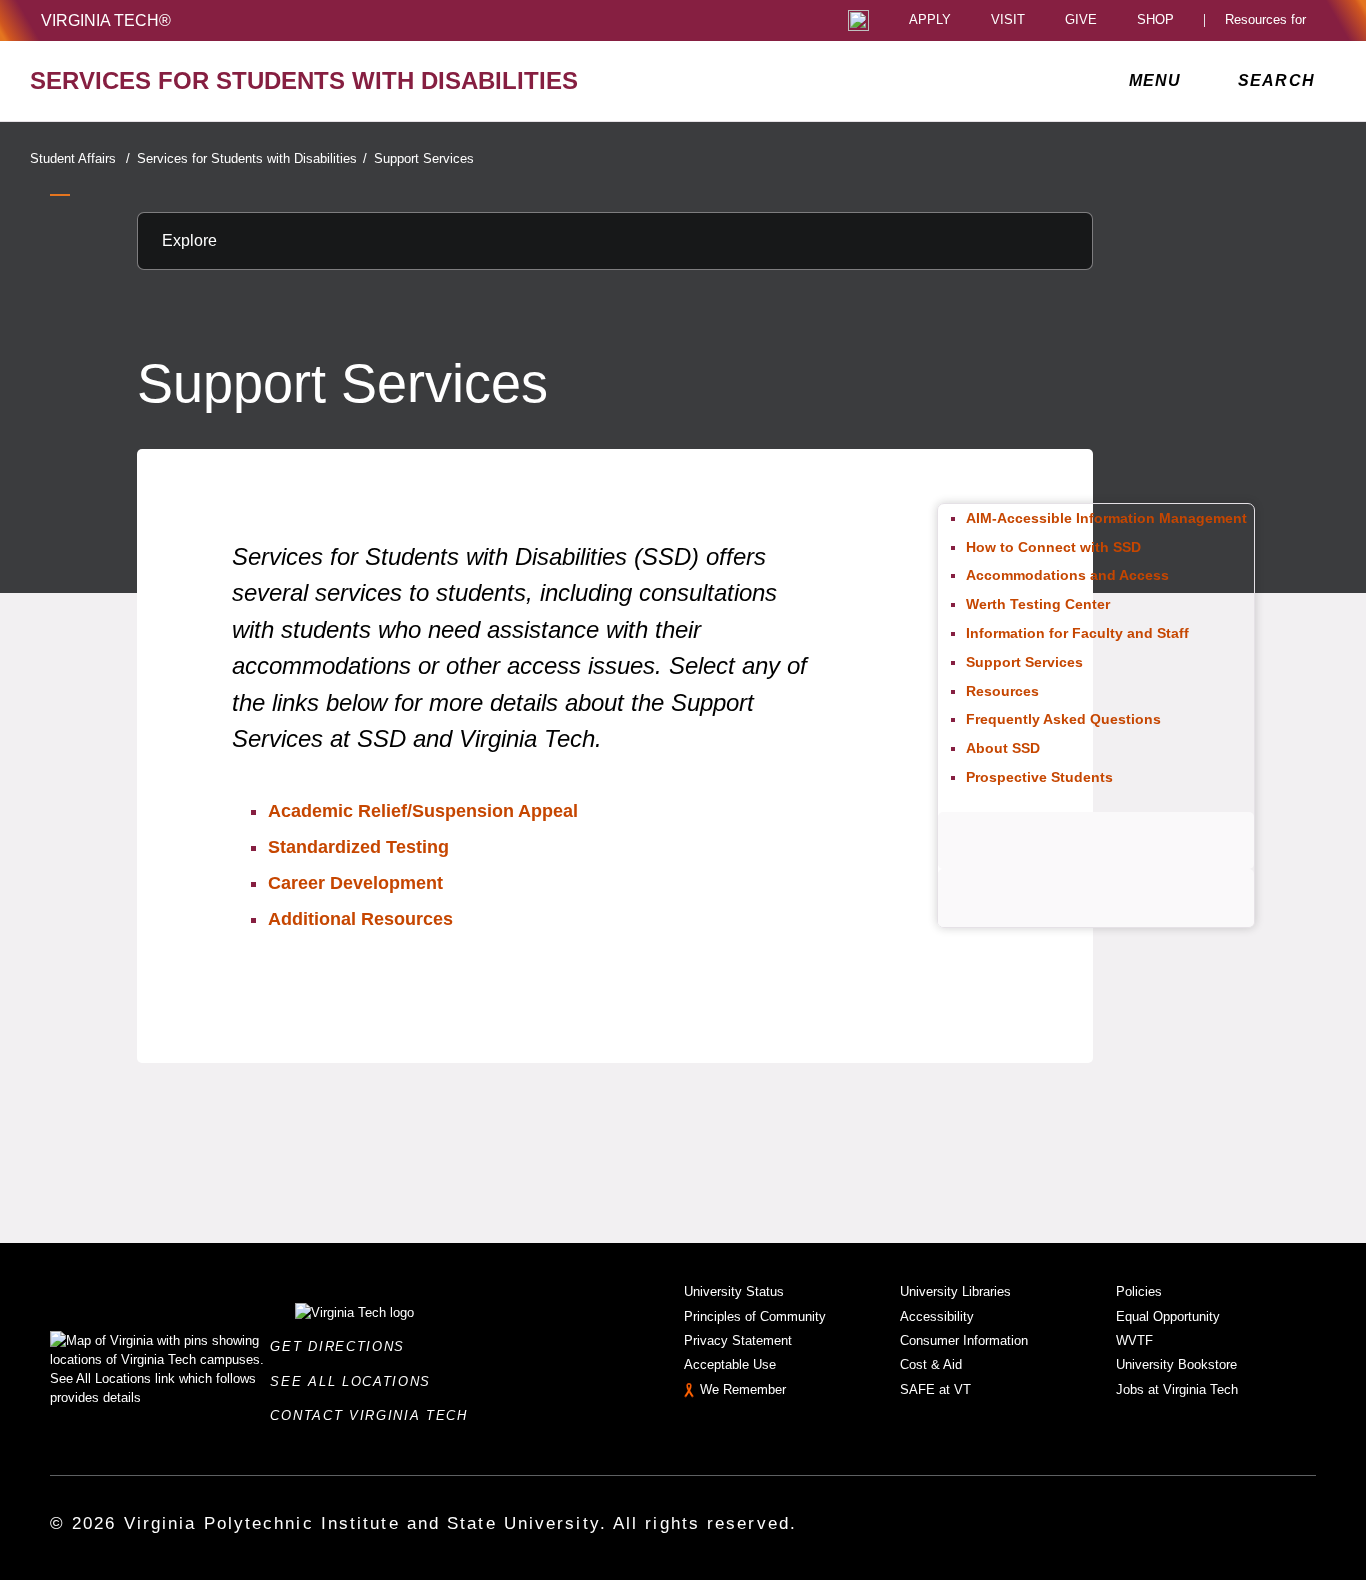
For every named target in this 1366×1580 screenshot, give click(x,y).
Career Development (355, 883)
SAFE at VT (935, 1389)
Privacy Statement (738, 1340)
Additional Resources (360, 919)
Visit (1008, 20)
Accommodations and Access (1067, 575)
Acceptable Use (730, 1364)
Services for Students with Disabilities (252, 158)
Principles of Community (755, 1316)
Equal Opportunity (1168, 1316)
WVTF (1134, 1340)
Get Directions (343, 1346)
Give (1081, 20)
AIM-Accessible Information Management (1106, 518)
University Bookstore (1176, 1364)
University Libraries (955, 1291)
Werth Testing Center (1038, 604)
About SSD (1003, 748)
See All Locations (356, 1381)
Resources (1002, 691)
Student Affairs (80, 158)
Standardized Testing (358, 847)
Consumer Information (964, 1340)
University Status (734, 1291)
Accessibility (937, 1316)
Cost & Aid (931, 1364)
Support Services (424, 158)
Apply (930, 20)
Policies (1139, 1291)
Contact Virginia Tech (374, 1415)
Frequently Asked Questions (1063, 719)
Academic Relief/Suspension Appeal (423, 811)
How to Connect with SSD (1053, 547)
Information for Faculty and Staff (1077, 633)
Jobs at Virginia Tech (1177, 1389)
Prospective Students (1039, 777)
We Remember (743, 1389)
